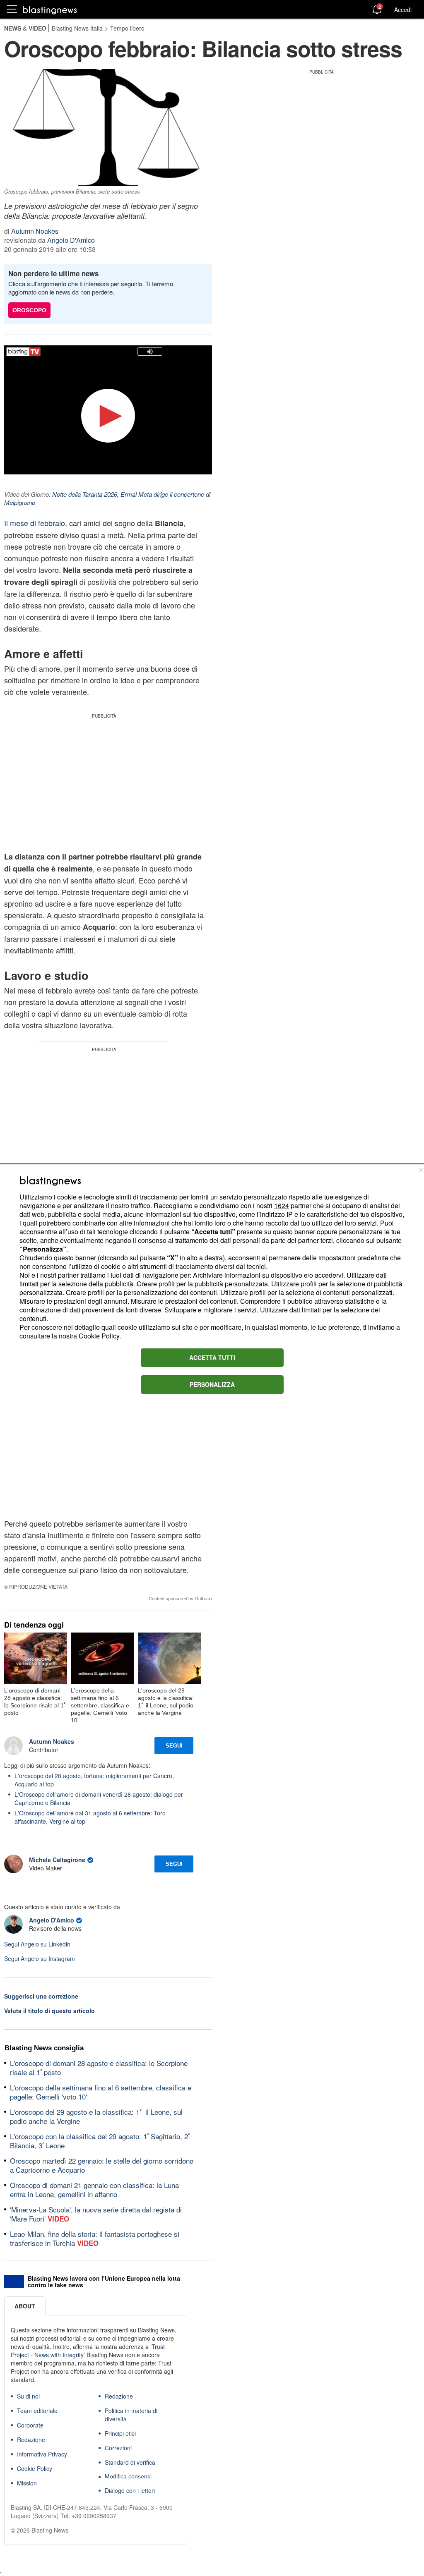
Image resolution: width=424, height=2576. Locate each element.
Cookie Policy (99, 1336)
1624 (282, 1205)
